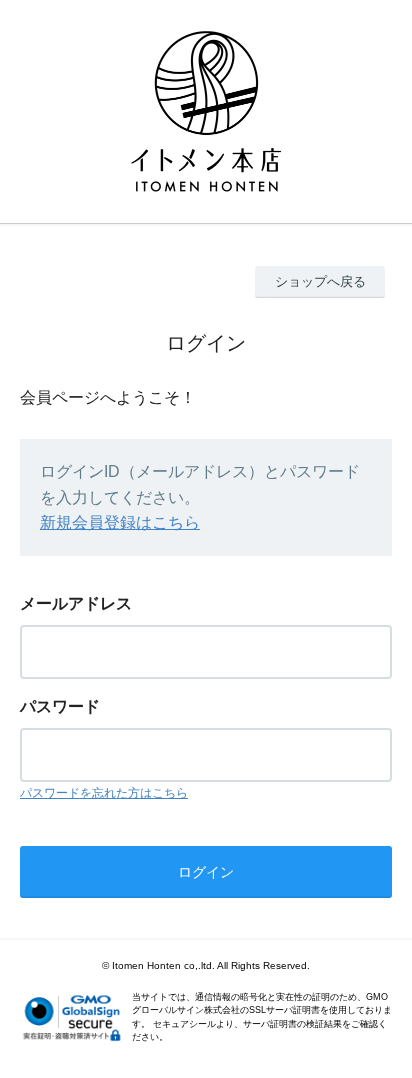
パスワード (60, 706)
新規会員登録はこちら (120, 522)
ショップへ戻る (320, 281)
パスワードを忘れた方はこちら (104, 793)
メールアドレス (76, 603)
